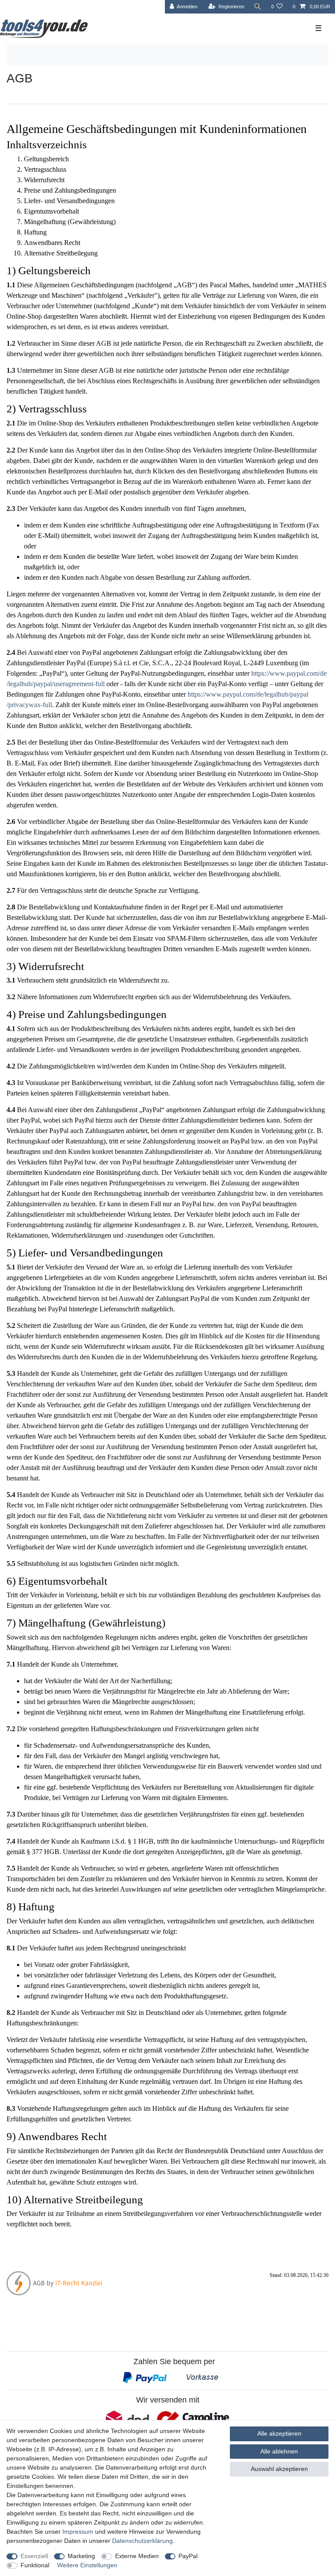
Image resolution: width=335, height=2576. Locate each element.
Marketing (81, 2556)
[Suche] (258, 7)
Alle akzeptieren (279, 2433)
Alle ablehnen (279, 2451)
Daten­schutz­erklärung (142, 2541)
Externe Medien (137, 2556)
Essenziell (34, 2556)
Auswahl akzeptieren (279, 2469)
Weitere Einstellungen (87, 2565)
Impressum (78, 2532)
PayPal (188, 2556)
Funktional (35, 2565)
